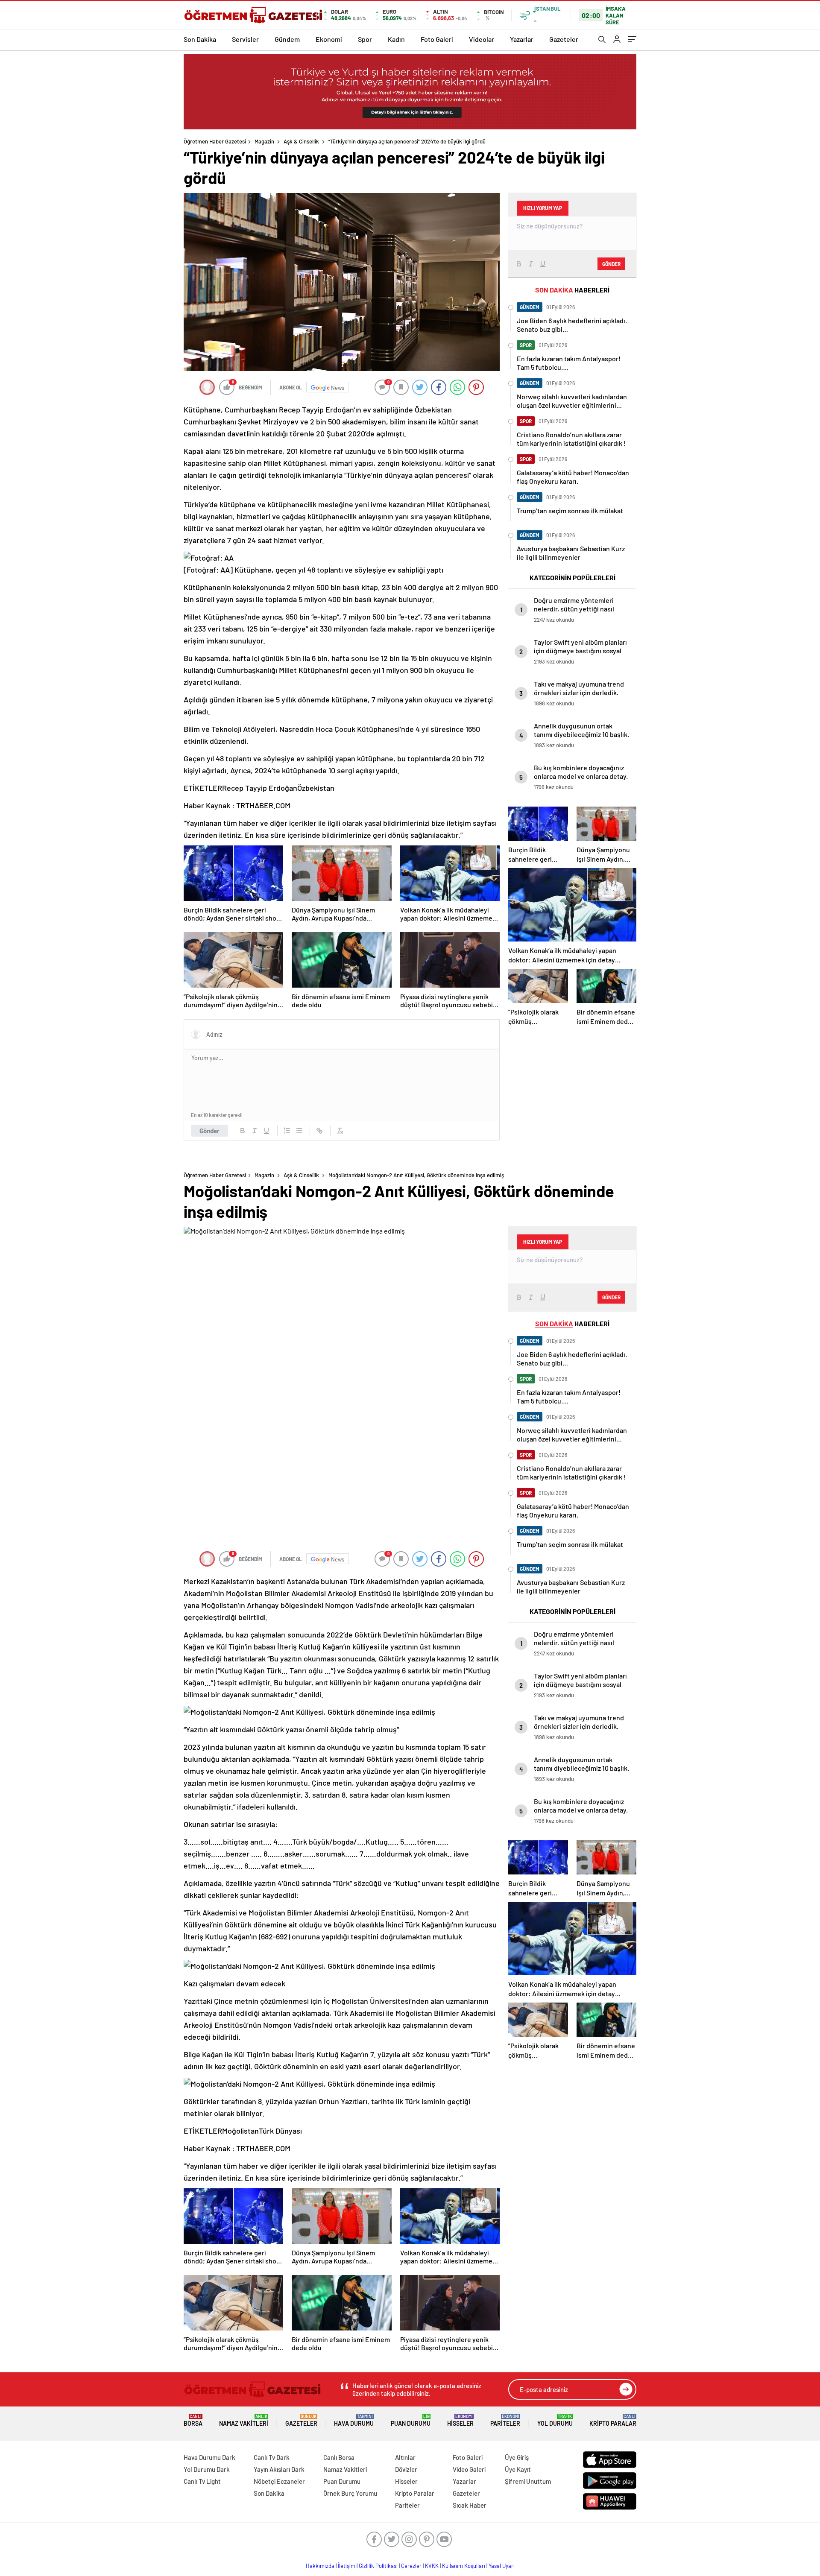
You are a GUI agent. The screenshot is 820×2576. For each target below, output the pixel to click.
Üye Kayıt (518, 2469)
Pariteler (505, 2420)
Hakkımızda (320, 2566)
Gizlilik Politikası (378, 2566)
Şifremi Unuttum (528, 2481)
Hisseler (460, 2420)
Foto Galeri (437, 39)
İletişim (347, 2566)
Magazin (264, 141)
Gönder (209, 1131)
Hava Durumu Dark (209, 2457)
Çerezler (411, 2566)
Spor (365, 39)
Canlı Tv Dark (272, 2457)
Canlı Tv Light (202, 2481)
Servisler (245, 39)
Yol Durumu (555, 2420)
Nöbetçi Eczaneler (279, 2481)
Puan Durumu (411, 2420)
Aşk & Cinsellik (301, 141)
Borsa (193, 2420)
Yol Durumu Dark (207, 2469)
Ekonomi (329, 39)
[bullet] (299, 1131)
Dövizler (406, 2469)
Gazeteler (564, 39)
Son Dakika (200, 39)
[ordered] (287, 1131)
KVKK (432, 2566)
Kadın (396, 39)
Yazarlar (522, 39)
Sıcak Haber (470, 2505)
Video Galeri (469, 2469)
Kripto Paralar (613, 2420)
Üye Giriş (517, 2457)
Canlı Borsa (339, 2457)
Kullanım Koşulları (464, 2566)
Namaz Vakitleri (244, 2420)
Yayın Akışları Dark (279, 2469)
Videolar (482, 39)
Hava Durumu (354, 2420)
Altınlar (405, 2457)
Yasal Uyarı (502, 2566)
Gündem (287, 39)
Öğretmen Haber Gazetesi (215, 141)
